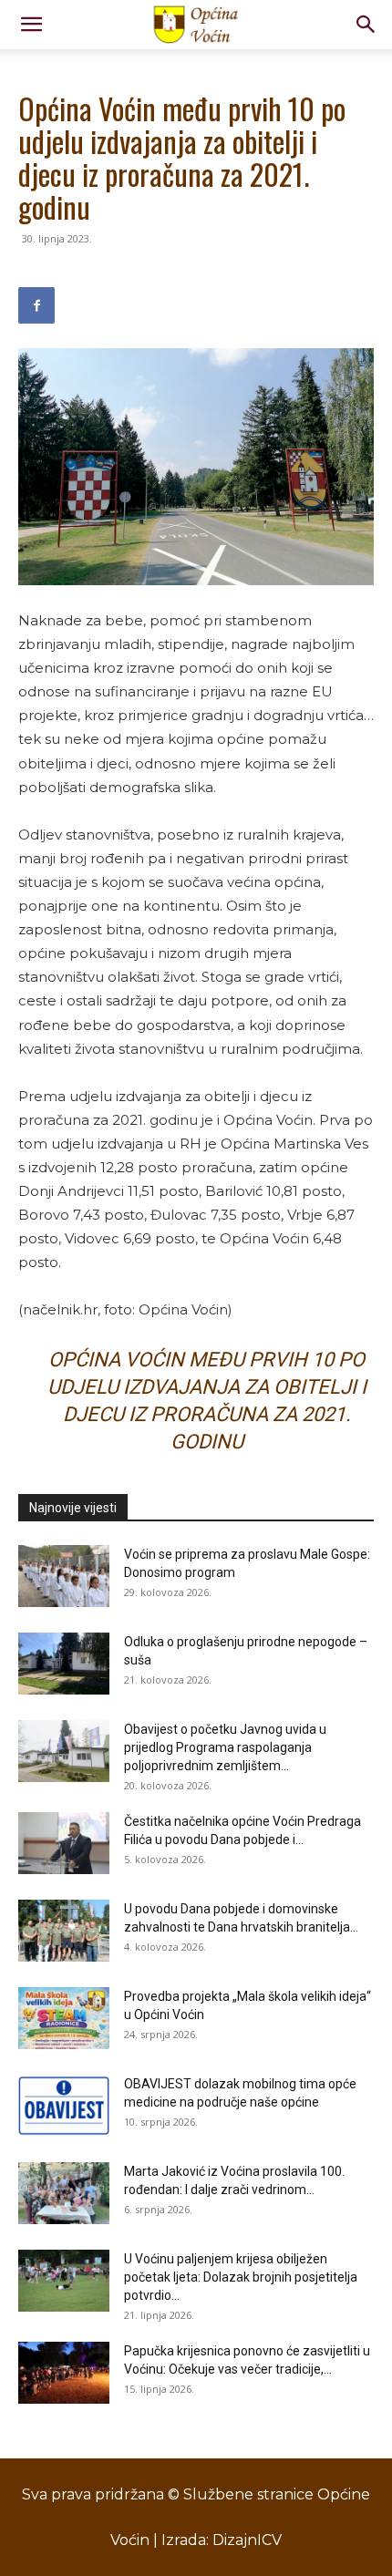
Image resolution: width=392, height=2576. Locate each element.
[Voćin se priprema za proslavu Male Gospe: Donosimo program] (64, 1577)
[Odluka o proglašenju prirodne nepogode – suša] (64, 1664)
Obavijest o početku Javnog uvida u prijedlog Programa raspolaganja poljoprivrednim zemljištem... (225, 1747)
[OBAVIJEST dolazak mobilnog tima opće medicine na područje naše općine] (64, 2106)
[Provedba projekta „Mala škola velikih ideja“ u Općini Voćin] (64, 2019)
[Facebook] (36, 305)
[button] (31, 25)
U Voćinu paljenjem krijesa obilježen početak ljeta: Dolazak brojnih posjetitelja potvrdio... (241, 2277)
